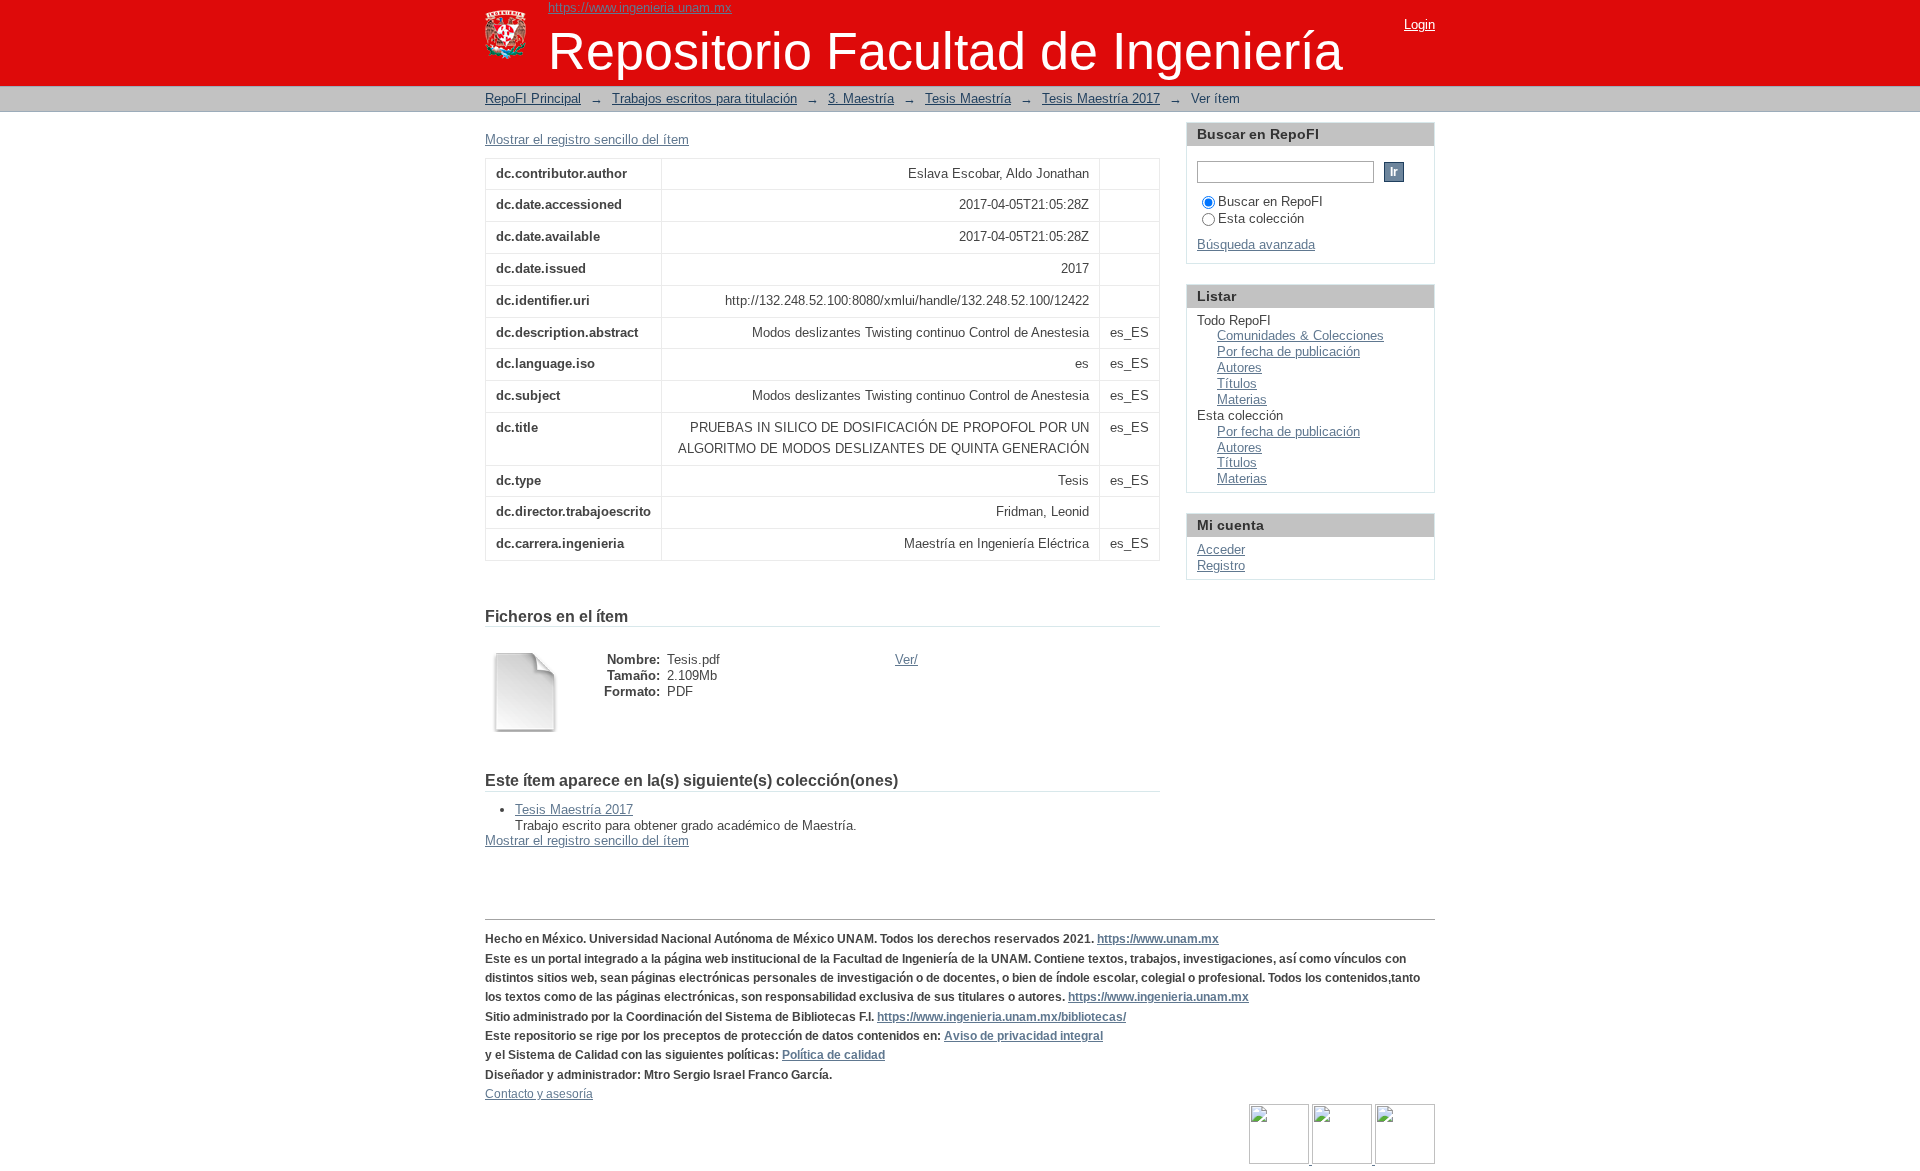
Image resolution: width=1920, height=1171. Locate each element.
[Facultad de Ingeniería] (1343, 1160)
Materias (1242, 399)
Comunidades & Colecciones (1300, 335)
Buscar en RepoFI (1270, 201)
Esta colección (1261, 218)
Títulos (1237, 383)
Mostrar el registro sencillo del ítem (587, 139)
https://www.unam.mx (1158, 939)
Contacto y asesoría (539, 1094)
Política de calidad (833, 1055)
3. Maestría (861, 98)
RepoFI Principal (533, 98)
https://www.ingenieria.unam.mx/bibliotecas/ (1001, 1017)
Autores (1239, 367)
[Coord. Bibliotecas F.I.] (1405, 1160)
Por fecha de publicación (1288, 351)
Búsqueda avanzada (1256, 244)
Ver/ (906, 659)
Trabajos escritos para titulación (704, 98)
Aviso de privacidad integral (1023, 1036)
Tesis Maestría (968, 98)
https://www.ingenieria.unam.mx (640, 7)
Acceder (1221, 549)
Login (1419, 24)
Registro (1221, 565)
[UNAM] (1280, 1160)
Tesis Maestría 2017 (1101, 98)
